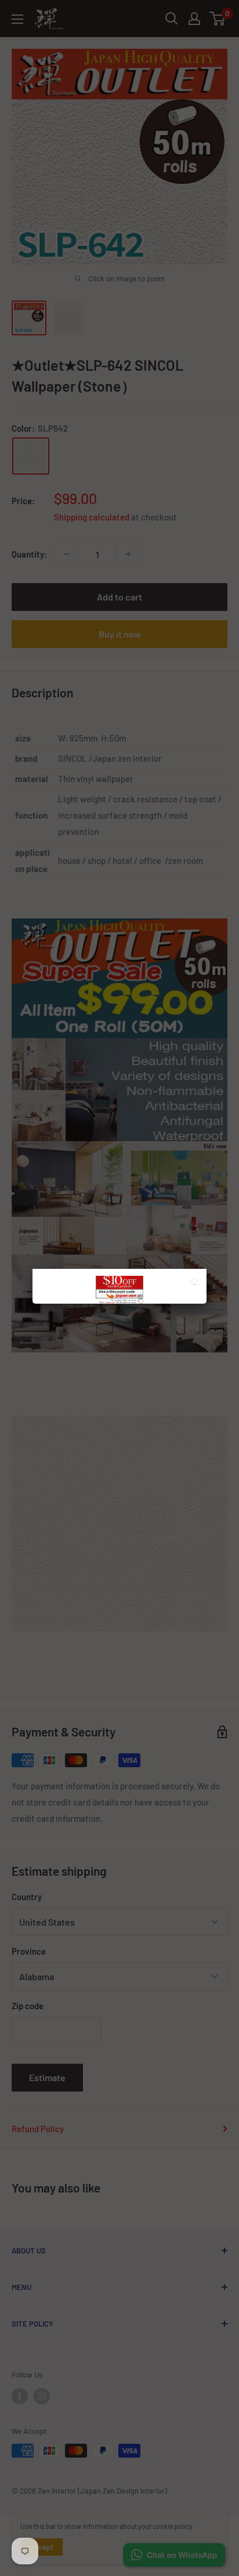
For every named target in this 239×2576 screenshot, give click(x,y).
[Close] (196, 1283)
